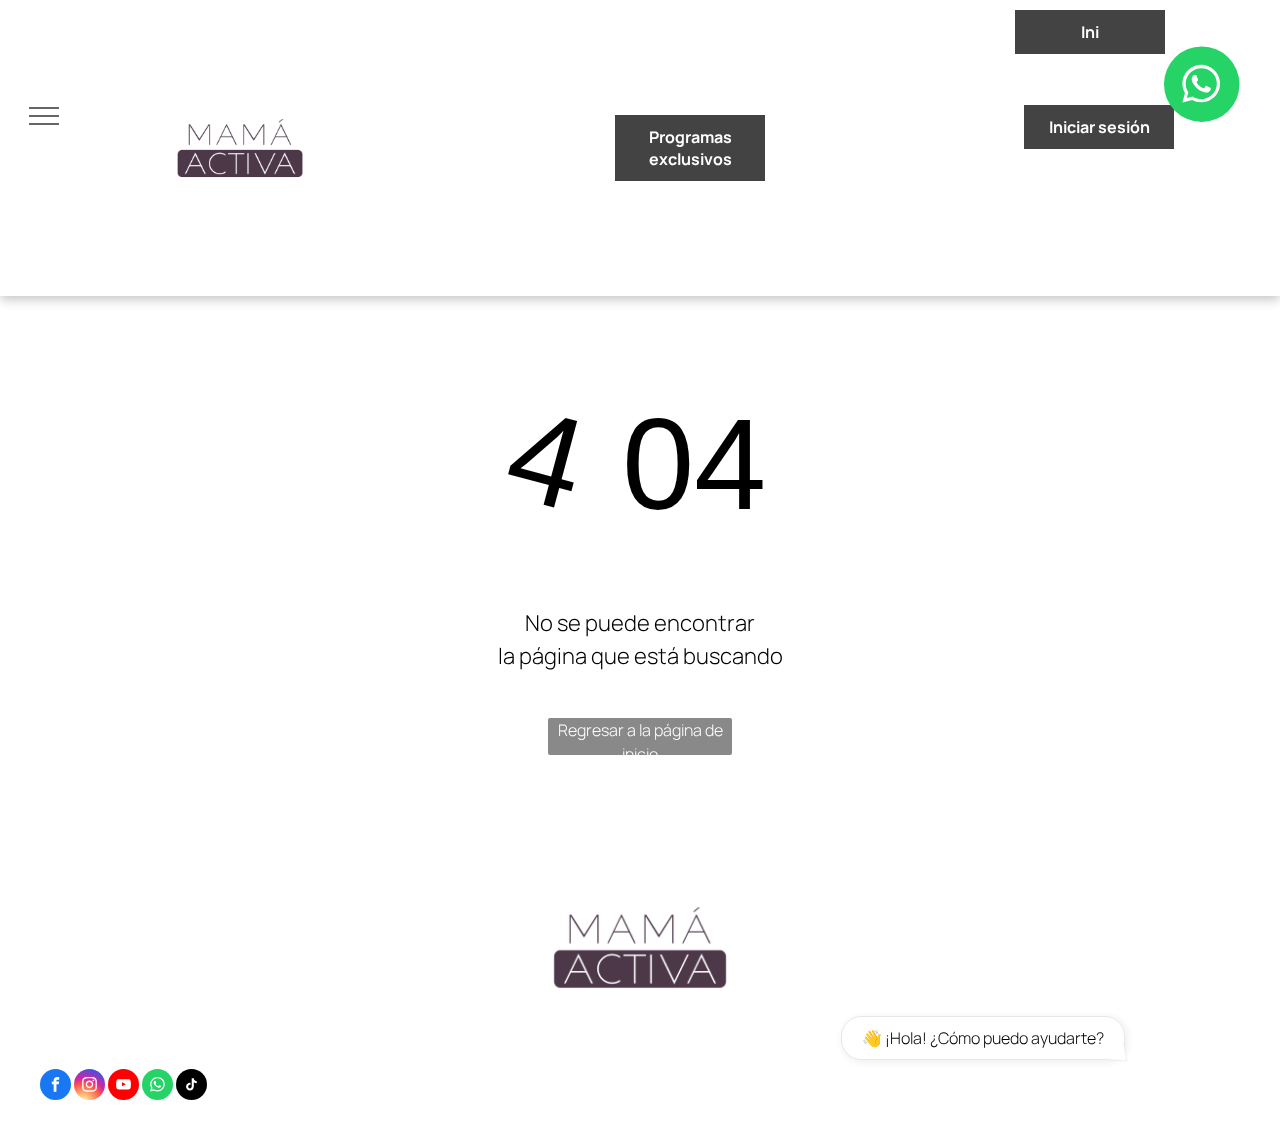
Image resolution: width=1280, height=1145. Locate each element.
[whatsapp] (157, 1087)
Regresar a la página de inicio (640, 737)
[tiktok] (191, 1087)
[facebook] (55, 1087)
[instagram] (89, 1087)
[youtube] (123, 1087)
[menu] (44, 116)
